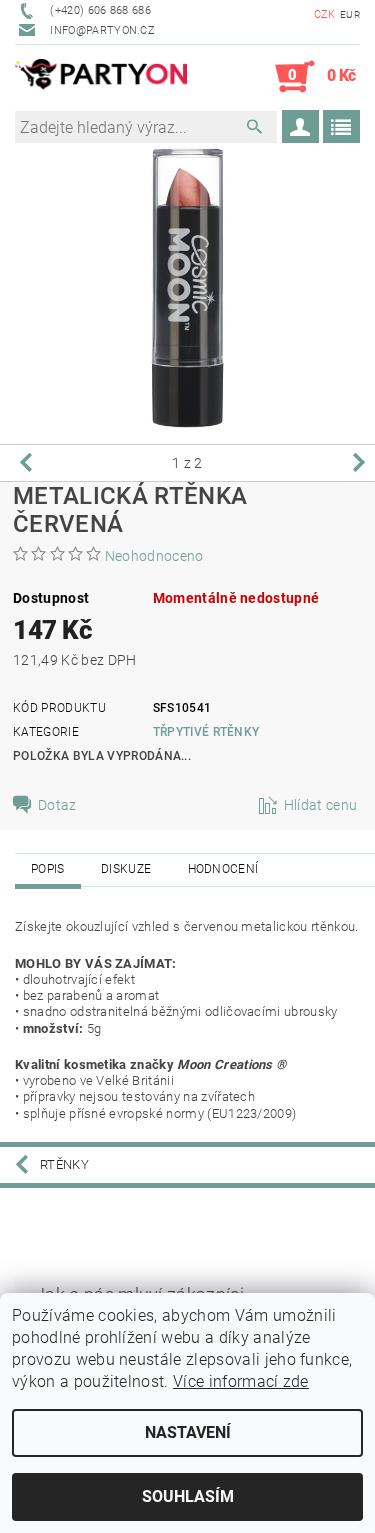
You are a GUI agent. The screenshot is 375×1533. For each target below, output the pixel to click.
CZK (325, 14)
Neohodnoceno (154, 556)
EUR (350, 14)
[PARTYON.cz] (101, 77)
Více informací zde (241, 1381)
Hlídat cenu (321, 805)
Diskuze (126, 869)
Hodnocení (223, 869)
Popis (48, 869)
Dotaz (57, 805)
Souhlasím (188, 1496)
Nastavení (188, 1432)
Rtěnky (64, 1164)
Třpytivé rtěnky (206, 732)
